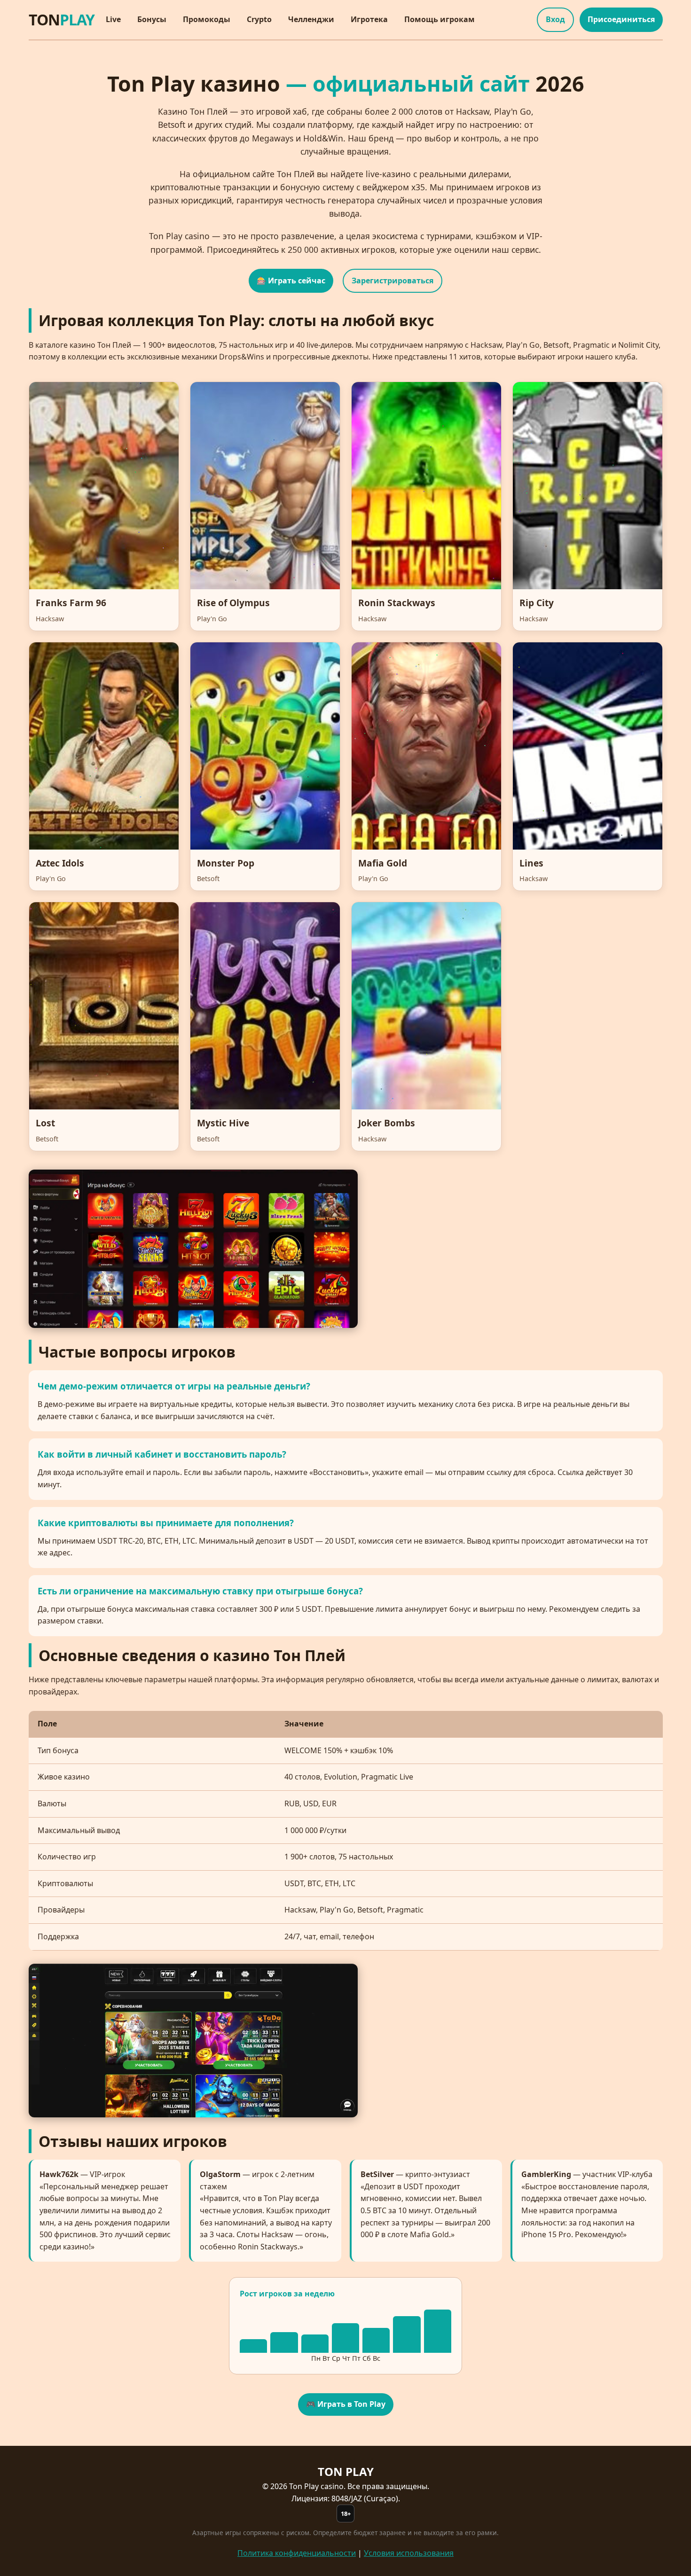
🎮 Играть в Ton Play (346, 2404)
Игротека (369, 19)
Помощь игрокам (440, 19)
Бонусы (152, 19)
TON (62, 20)
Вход (555, 19)
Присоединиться (621, 19)
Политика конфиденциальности (297, 2553)
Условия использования (409, 2553)
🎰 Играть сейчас (291, 281)
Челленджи (311, 19)
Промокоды (207, 19)
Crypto (259, 19)
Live (113, 19)
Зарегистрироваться (393, 281)
